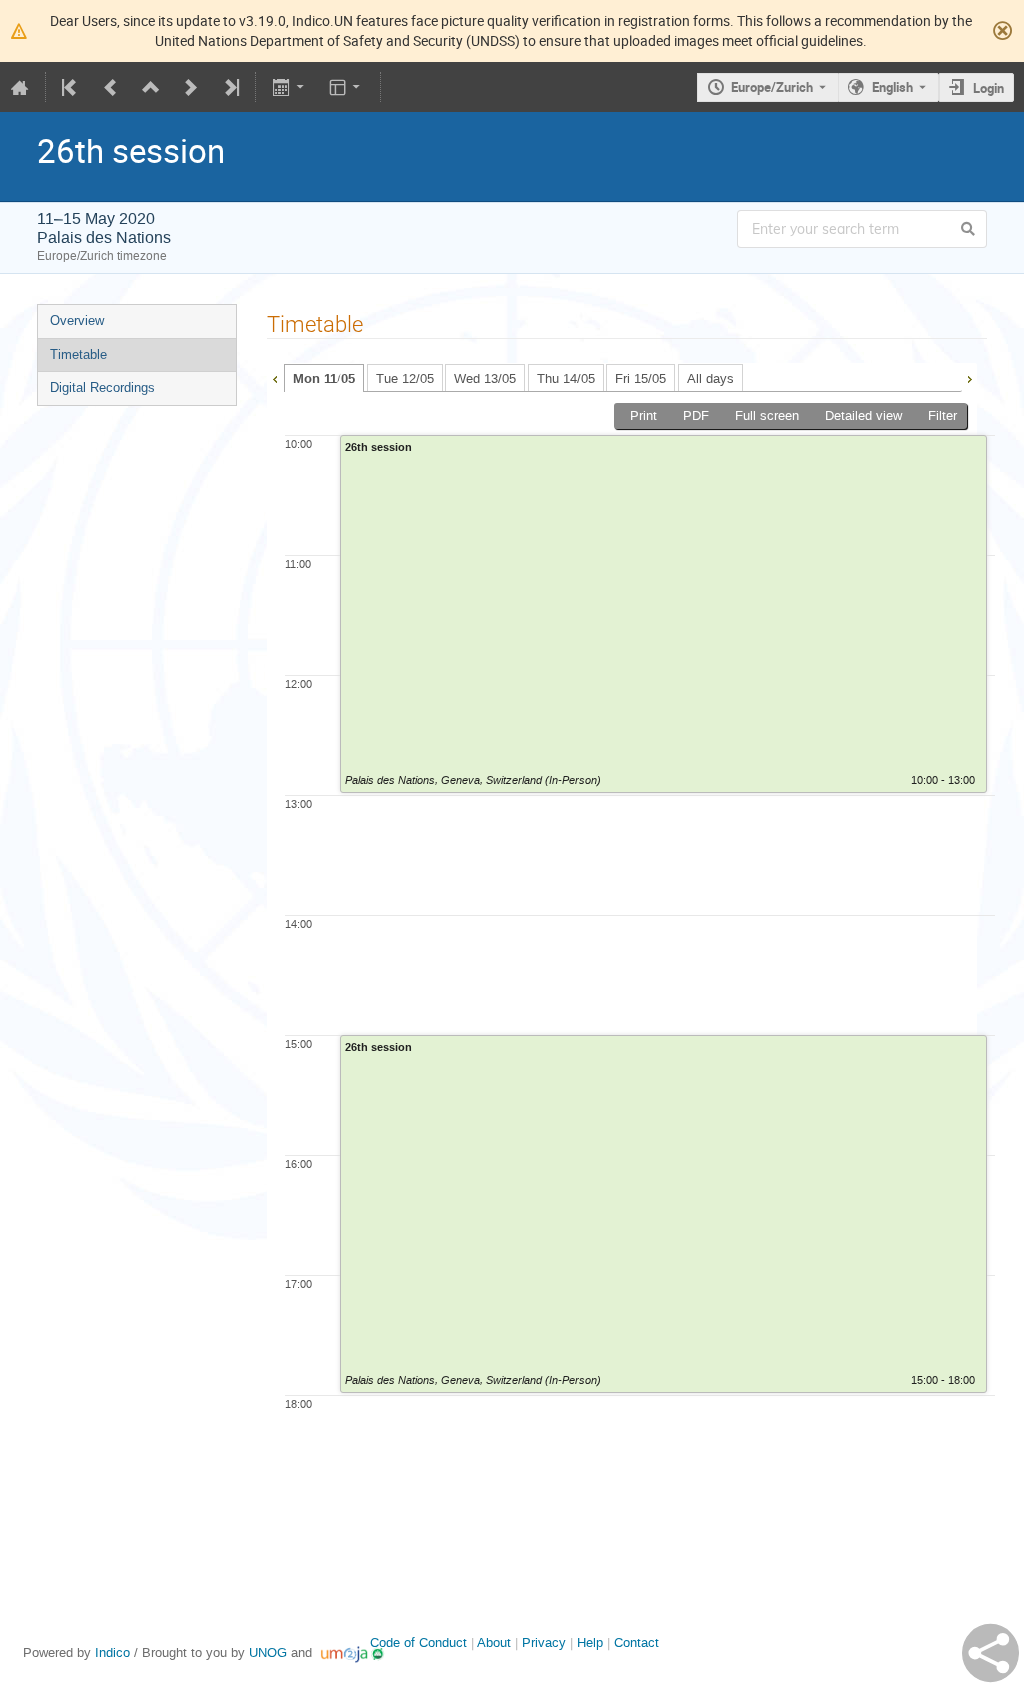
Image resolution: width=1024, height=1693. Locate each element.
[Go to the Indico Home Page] (20, 87)
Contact (636, 1642)
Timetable (78, 354)
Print (643, 415)
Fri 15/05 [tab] (640, 378)
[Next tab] (969, 377)
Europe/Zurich (772, 87)
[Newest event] (230, 87)
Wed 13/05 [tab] (485, 378)
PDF (696, 415)
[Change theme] (346, 87)
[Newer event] (191, 87)
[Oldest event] (71, 87)
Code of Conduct (418, 1642)
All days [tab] (710, 378)
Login (988, 88)
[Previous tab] (275, 377)
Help (590, 1642)
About (494, 1642)
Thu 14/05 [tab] (566, 378)
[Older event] (111, 87)
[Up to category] (151, 87)
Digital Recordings (102, 387)
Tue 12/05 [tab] (405, 378)
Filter (942, 415)
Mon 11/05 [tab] (324, 379)
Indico (112, 1652)
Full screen (767, 415)
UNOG (268, 1652)
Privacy (544, 1642)
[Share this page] (990, 1653)
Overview (77, 320)
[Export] (289, 87)
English (892, 87)
